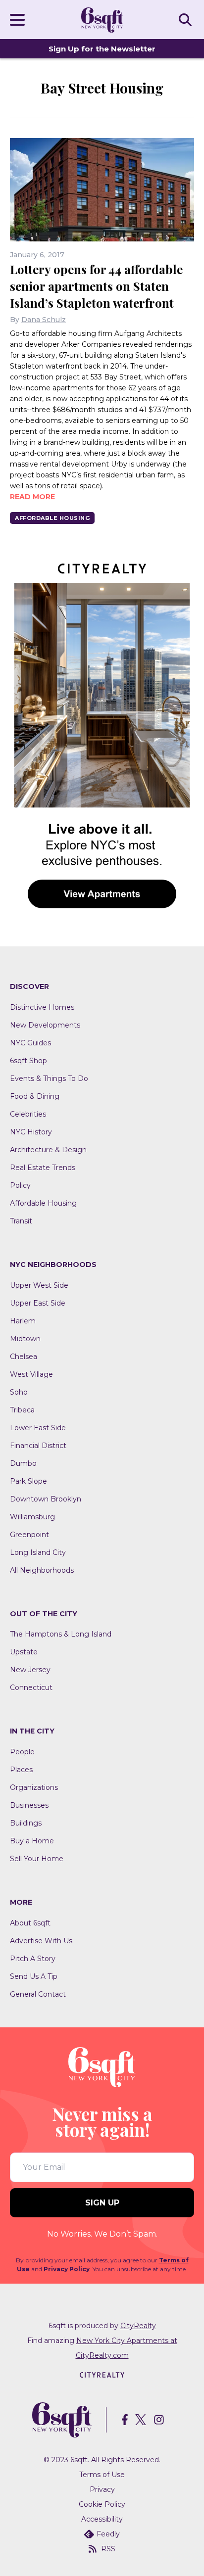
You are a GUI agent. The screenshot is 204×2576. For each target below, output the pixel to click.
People (22, 1752)
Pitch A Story (33, 1959)
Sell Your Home (37, 1859)
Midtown (25, 1339)
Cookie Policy (102, 2504)
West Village (31, 1374)
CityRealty (138, 2326)
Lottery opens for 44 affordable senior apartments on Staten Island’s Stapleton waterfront (96, 286)
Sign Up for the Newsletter (102, 49)
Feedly (108, 2534)
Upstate (24, 1652)
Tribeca (22, 1410)
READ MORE (32, 497)
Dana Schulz (44, 320)
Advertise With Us (41, 1941)
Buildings (26, 1823)
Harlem (23, 1321)
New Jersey (30, 1670)
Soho (19, 1392)
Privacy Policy (67, 2269)
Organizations (34, 1787)
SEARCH (187, 19)
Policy (20, 1185)
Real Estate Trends (43, 1168)
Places (21, 1770)
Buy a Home (32, 1841)
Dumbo (23, 1463)
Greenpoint (29, 1535)
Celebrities (28, 1114)
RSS (108, 2549)
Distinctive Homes (42, 1007)
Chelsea (24, 1357)
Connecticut (31, 1687)
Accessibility (102, 2519)
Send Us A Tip (34, 1976)
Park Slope (28, 1481)
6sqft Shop (28, 1061)
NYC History (31, 1132)
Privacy (102, 2489)
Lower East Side (38, 1428)
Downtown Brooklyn (46, 1499)
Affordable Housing (52, 518)
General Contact (38, 1994)
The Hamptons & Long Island (61, 1634)
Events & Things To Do (49, 1078)
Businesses (29, 1805)
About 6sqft (30, 1923)
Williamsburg (32, 1517)
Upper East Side (38, 1303)
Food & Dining (35, 1096)
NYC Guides (30, 1043)
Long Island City (38, 1552)
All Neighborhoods (42, 1570)
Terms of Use (102, 2475)
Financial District (38, 1446)
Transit (21, 1221)
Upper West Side (39, 1285)
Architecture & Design (48, 1150)
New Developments (45, 1025)
